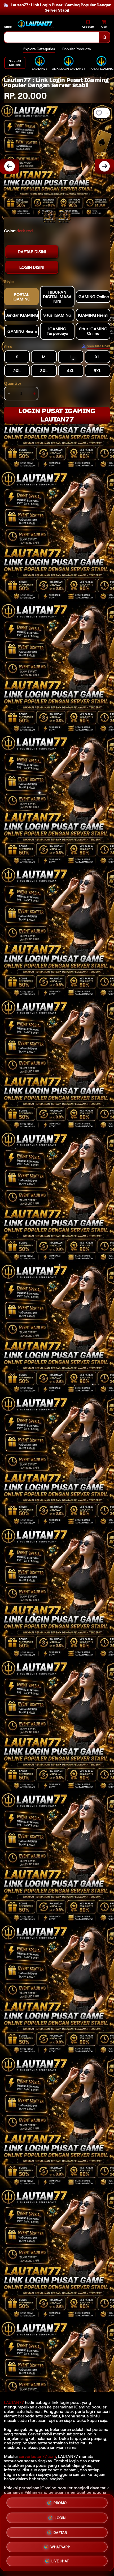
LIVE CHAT (60, 2560)
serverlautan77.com (37, 2456)
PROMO (60, 2504)
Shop (8, 27)
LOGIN (60, 2518)
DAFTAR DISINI (32, 252)
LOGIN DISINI (32, 267)
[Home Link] (36, 24)
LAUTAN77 (14, 2402)
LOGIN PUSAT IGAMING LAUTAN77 (57, 415)
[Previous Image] (10, 166)
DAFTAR (60, 2533)
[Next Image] (104, 166)
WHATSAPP (60, 2546)
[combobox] (52, 37)
